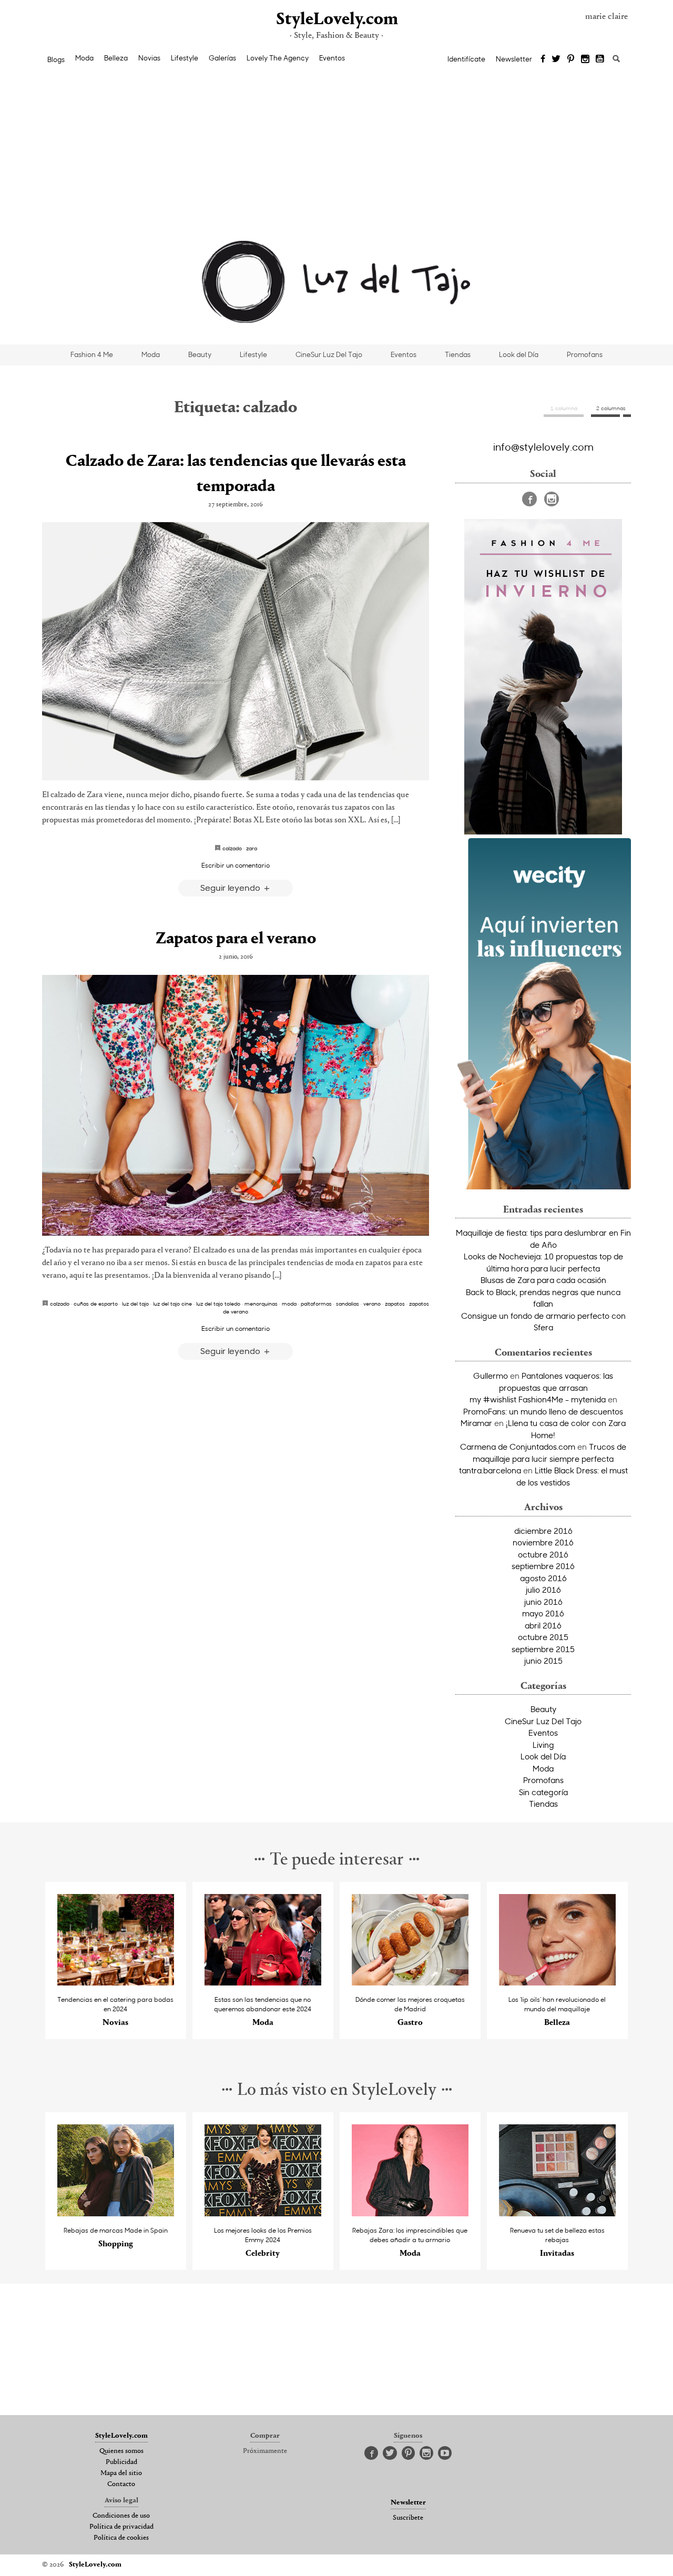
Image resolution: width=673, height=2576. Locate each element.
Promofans (585, 354)
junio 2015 (543, 1661)
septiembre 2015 (543, 1649)
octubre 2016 (543, 1554)
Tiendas (458, 354)
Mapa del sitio (121, 2473)
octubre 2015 (543, 1637)
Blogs (56, 59)
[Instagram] (585, 59)
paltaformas (316, 1304)
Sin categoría (543, 1792)
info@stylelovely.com (543, 446)
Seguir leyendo (231, 887)
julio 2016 (543, 1590)
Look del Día (519, 354)
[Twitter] (556, 59)
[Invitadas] (558, 2213)
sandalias (348, 1304)
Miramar (476, 1423)
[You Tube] (600, 59)
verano (372, 1304)
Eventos (332, 58)
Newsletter (514, 59)
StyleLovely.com (336, 20)
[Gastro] (410, 1983)
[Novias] (116, 1983)
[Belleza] (558, 1983)
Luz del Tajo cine (172, 1304)
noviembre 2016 (543, 1542)
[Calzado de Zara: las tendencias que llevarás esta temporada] (236, 651)
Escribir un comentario (236, 865)
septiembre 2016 (543, 1566)
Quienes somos (121, 2451)
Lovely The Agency (278, 58)
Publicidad (121, 2462)
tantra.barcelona (490, 1470)
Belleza (116, 58)
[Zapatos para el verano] (236, 1105)
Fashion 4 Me (92, 354)
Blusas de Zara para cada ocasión (543, 1280)
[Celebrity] (263, 2213)
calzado (232, 848)
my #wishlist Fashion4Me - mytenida (538, 1399)
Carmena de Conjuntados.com (518, 1447)
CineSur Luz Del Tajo (329, 354)
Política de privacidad (121, 2527)
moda (289, 1304)
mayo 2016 (543, 1613)
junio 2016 (543, 1602)
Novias (149, 58)
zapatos (395, 1304)
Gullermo (491, 1376)
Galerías (222, 58)
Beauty (200, 354)
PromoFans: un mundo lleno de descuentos (543, 1411)
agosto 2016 (543, 1578)
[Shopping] (116, 2213)
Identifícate (466, 59)
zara (252, 848)
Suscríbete (408, 2518)
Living (543, 1745)
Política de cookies (121, 2538)
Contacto (121, 2485)
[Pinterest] (571, 59)
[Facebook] (543, 59)
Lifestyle (185, 58)
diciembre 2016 (543, 1531)
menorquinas (261, 1304)
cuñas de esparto (96, 1304)
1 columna (564, 408)
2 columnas (611, 408)
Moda (84, 58)
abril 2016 (543, 1625)
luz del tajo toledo (218, 1304)
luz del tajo (135, 1304)
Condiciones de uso (121, 2516)
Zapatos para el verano (236, 939)
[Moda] (263, 1983)
